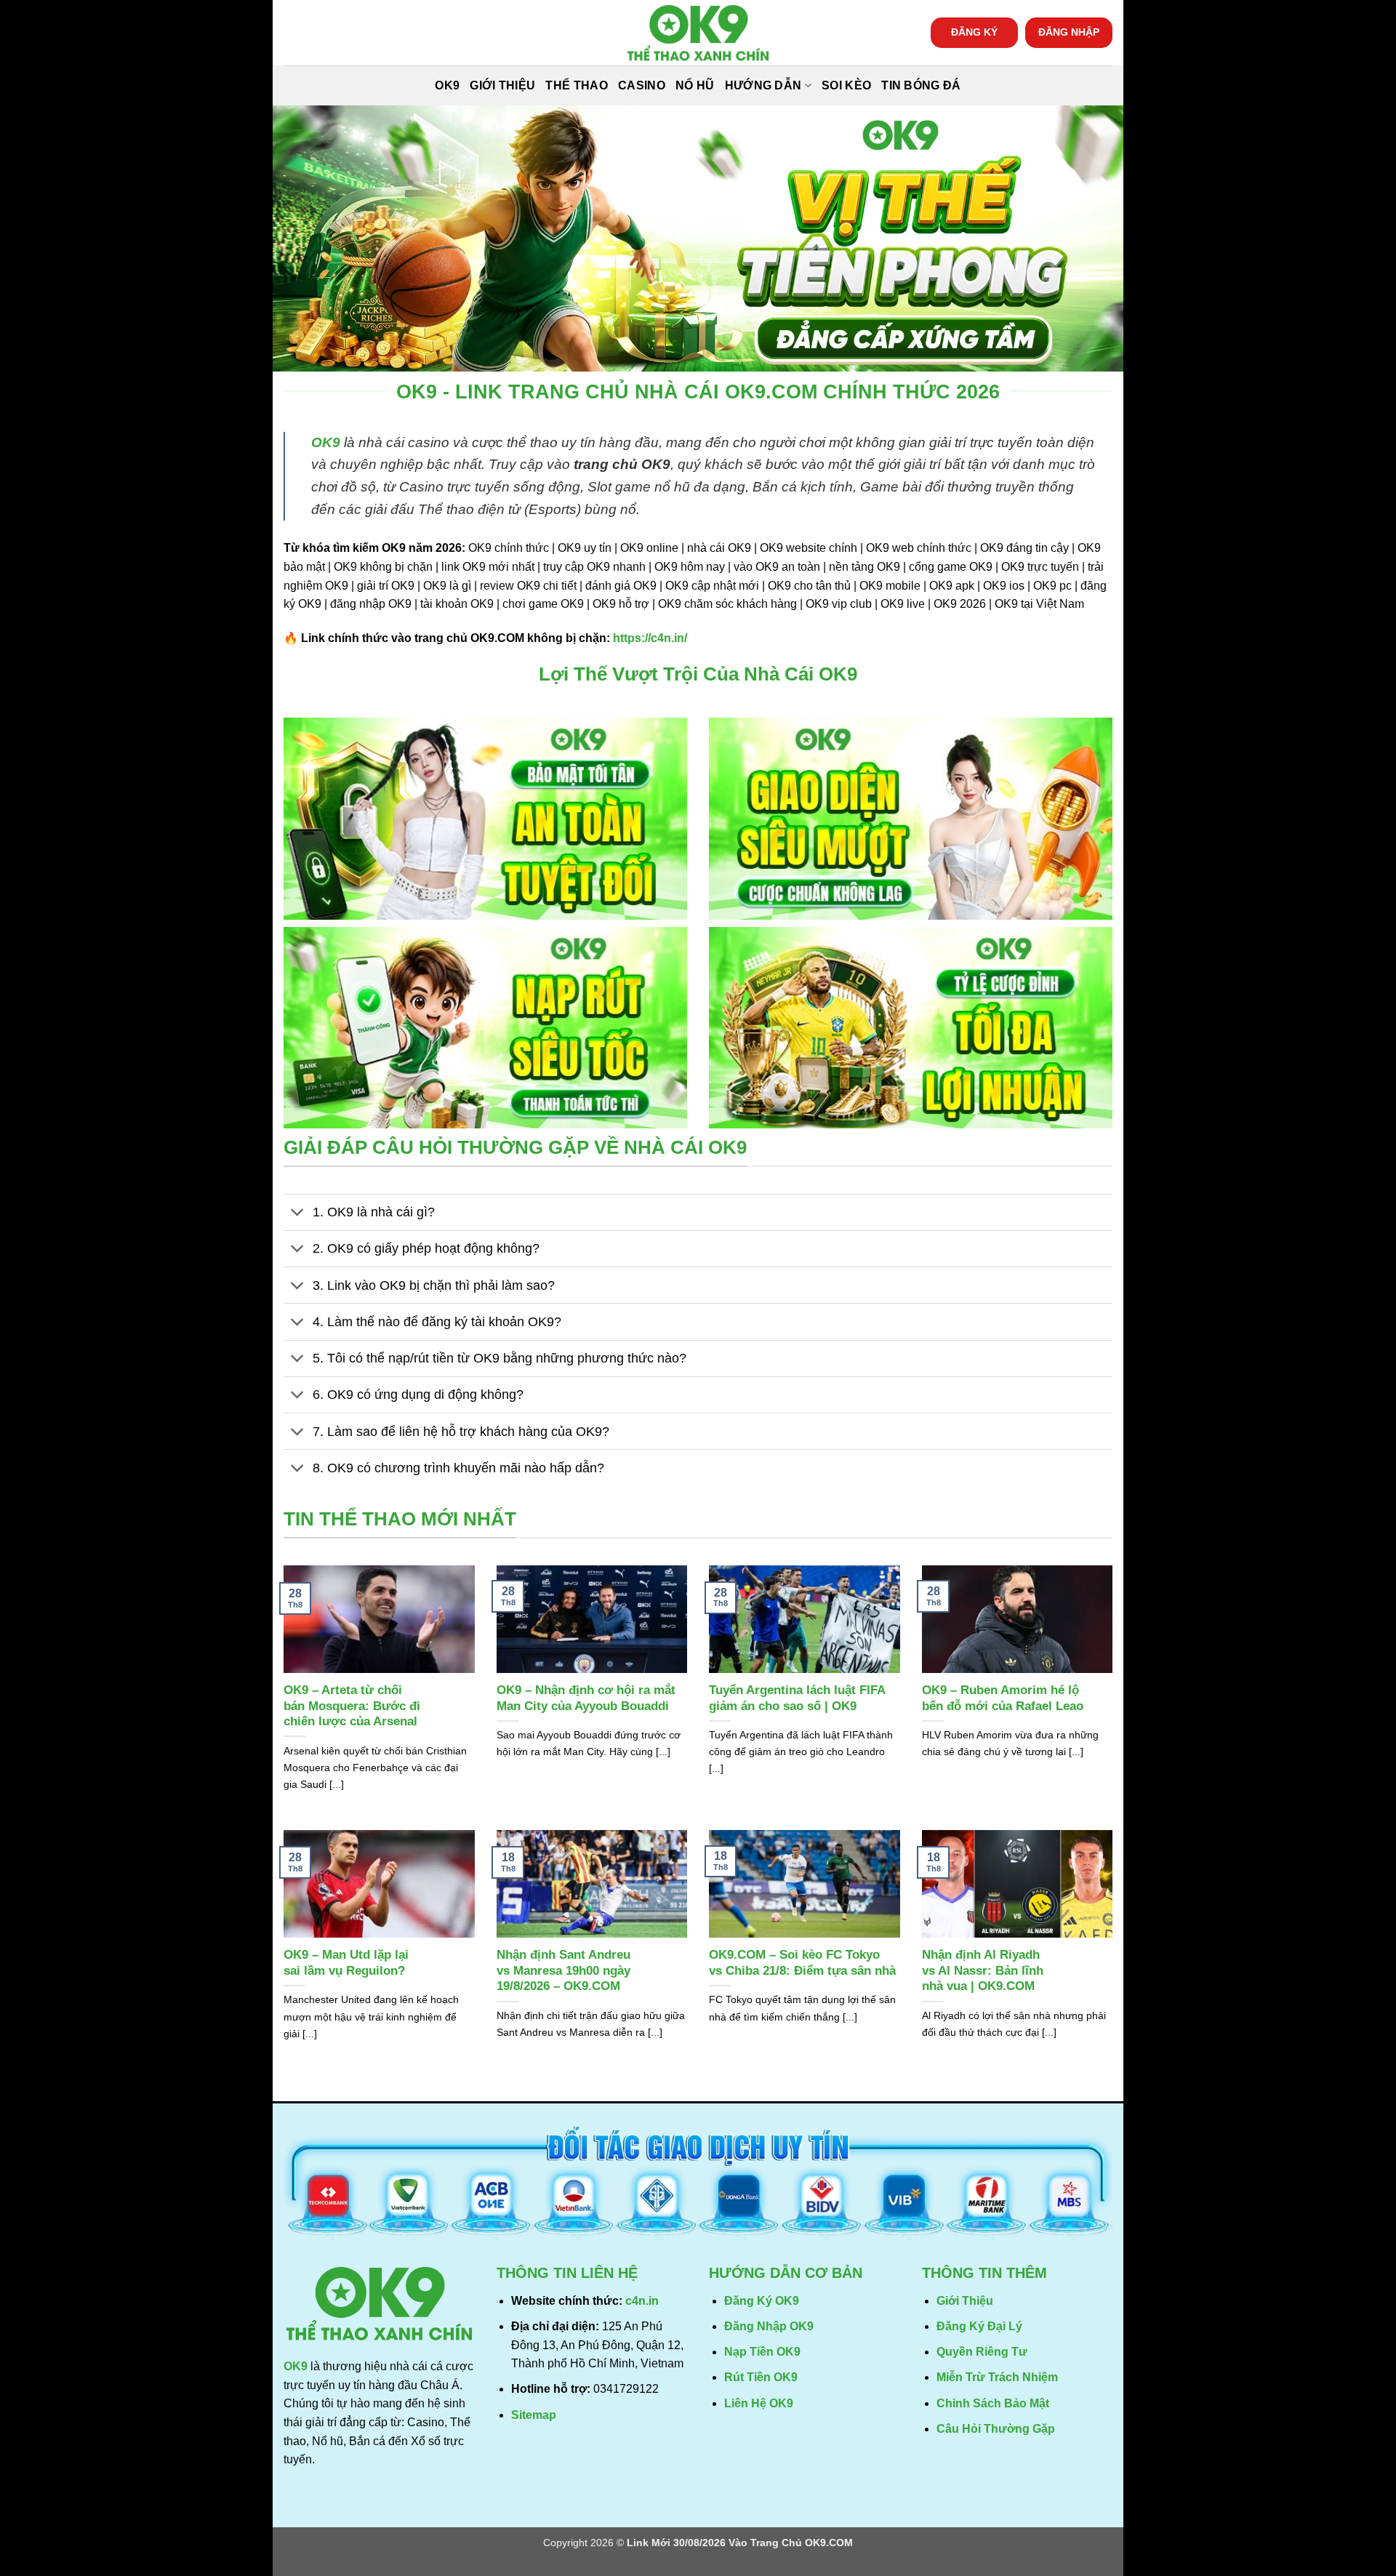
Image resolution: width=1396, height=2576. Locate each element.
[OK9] (698, 33)
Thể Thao (577, 85)
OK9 (447, 85)
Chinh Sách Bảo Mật (993, 2403)
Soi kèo (846, 85)
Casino (642, 85)
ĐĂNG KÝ (974, 32)
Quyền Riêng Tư (982, 2352)
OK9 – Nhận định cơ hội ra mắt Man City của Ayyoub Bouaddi (586, 1698)
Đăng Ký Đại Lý (979, 2326)
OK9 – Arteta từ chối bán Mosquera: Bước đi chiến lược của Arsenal (352, 1706)
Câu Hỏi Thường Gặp (996, 2429)
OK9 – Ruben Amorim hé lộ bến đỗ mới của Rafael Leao (1003, 1698)
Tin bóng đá (921, 85)
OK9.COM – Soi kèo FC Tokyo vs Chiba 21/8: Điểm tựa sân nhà (802, 1963)
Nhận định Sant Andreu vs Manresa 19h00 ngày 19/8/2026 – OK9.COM (563, 1970)
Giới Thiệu (502, 85)
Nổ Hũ (695, 85)
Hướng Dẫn (763, 85)
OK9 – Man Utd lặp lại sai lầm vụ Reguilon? (346, 1963)
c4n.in (642, 2301)
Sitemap (534, 2415)
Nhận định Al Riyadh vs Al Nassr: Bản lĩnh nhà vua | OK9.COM (983, 1970)
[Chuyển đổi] (298, 1214)
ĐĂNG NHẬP (1069, 32)
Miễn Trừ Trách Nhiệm (997, 2377)
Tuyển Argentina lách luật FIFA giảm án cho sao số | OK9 (797, 1698)
